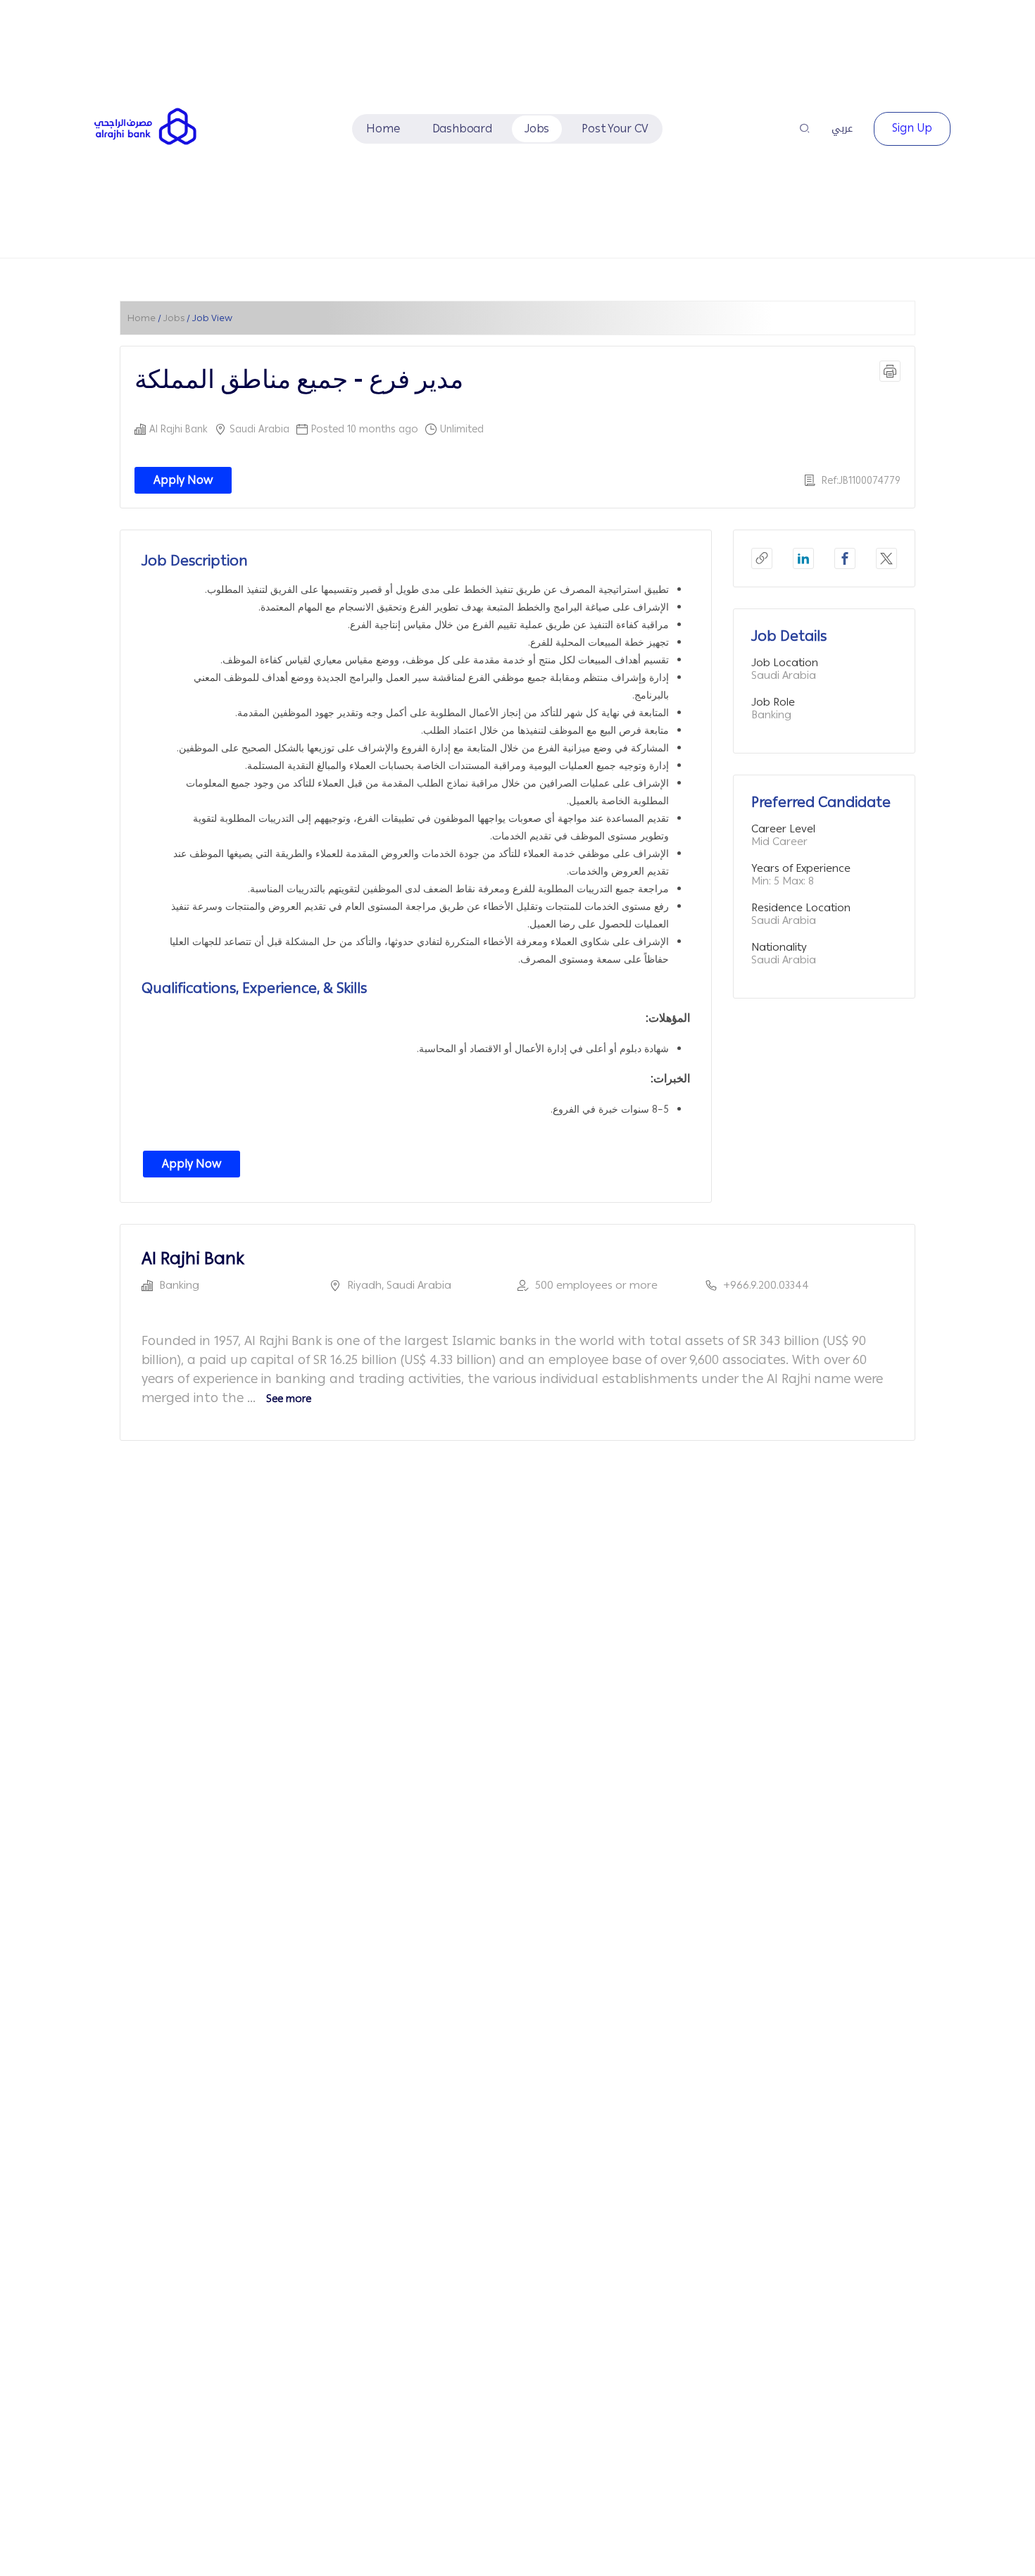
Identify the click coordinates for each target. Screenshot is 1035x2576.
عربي (842, 129)
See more (289, 1399)
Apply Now (183, 480)
